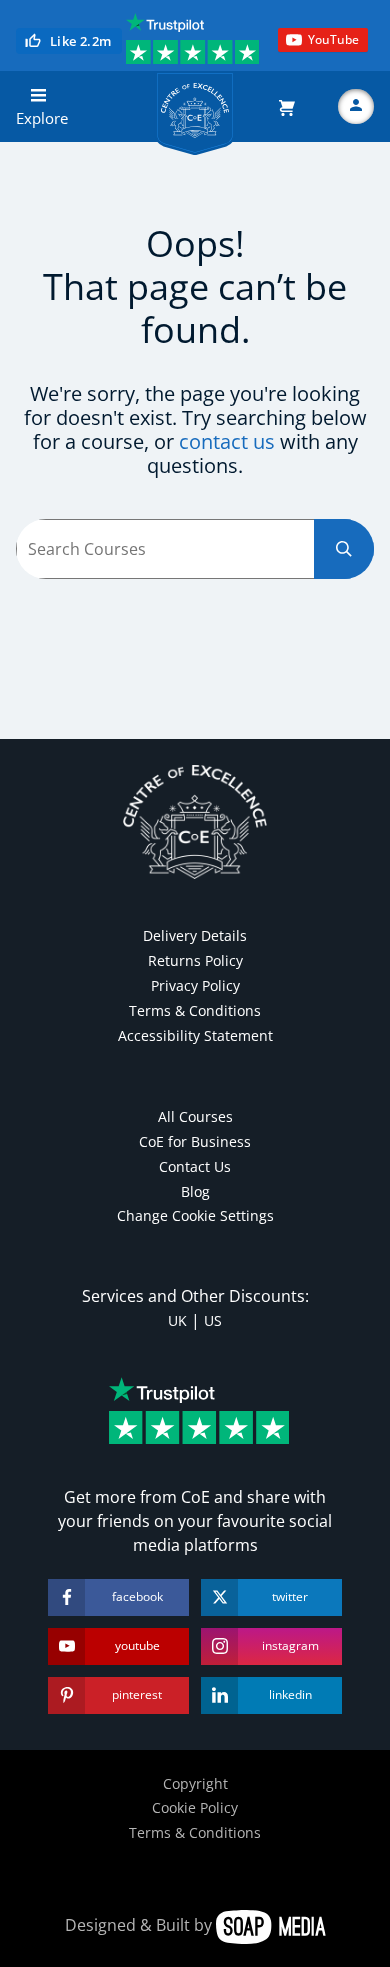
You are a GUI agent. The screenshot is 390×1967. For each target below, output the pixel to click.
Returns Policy (195, 960)
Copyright (195, 1783)
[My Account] (356, 107)
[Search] (344, 549)
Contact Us (195, 1166)
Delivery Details (195, 935)
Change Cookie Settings (195, 1215)
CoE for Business (195, 1141)
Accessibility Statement (195, 1035)
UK (177, 1320)
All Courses (195, 1116)
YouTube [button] (333, 39)
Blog (195, 1191)
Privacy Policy (195, 985)
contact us (227, 441)
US (213, 1320)
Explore (42, 118)
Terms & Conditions (195, 1010)
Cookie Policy (195, 1807)
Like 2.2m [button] (81, 41)
